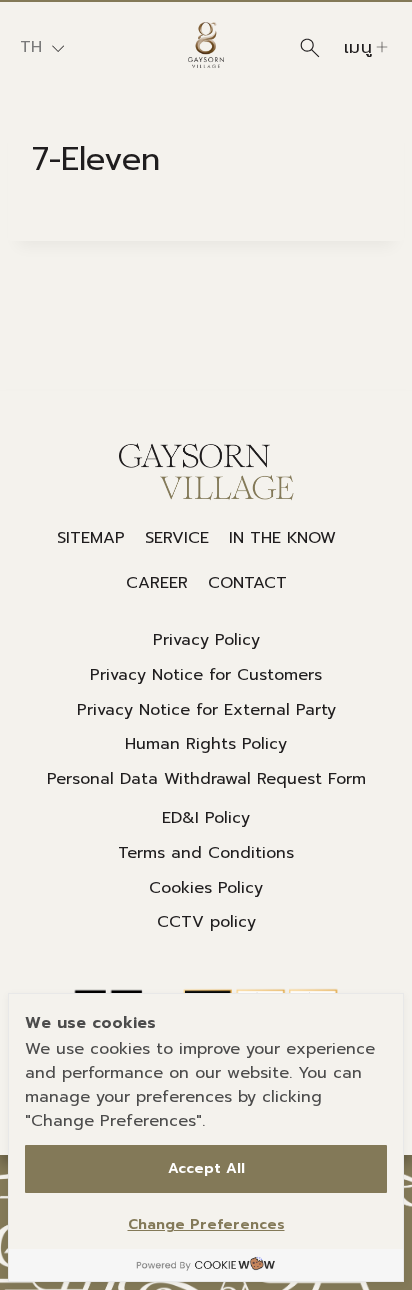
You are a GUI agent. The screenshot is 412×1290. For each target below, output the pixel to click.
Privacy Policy (206, 640)
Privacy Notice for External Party (206, 710)
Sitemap (91, 538)
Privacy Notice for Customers (206, 675)
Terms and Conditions (206, 853)
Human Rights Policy (206, 744)
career (157, 583)
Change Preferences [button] (206, 1224)
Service (177, 538)
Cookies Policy (206, 888)
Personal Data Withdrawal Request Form (206, 779)
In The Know (282, 538)
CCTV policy (206, 922)
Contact (247, 583)
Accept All (206, 1168)
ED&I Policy (206, 818)
